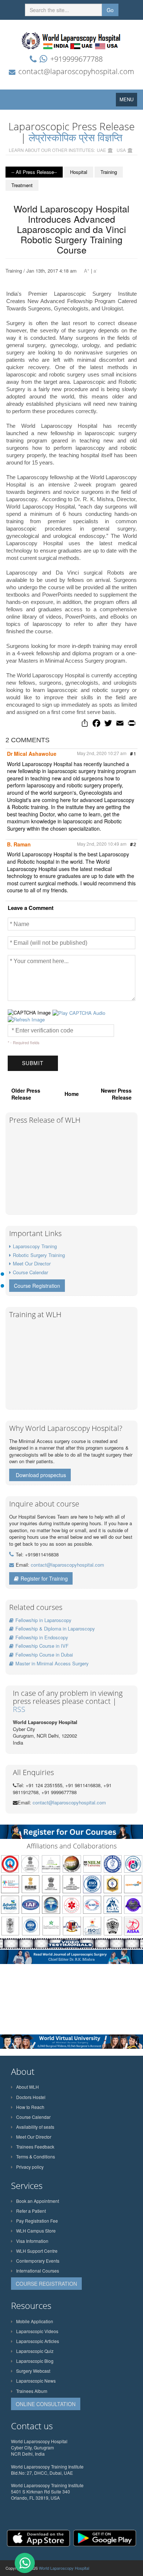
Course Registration (37, 1286)
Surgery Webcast (33, 2371)
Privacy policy (30, 2167)
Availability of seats (35, 2127)
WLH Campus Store (36, 2231)
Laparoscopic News (36, 2381)
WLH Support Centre (37, 2251)
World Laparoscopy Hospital (64, 2568)
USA (121, 150)
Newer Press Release (116, 1094)
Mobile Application (35, 2321)
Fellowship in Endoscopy (42, 1637)
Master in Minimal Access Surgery (52, 1663)
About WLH (27, 2087)
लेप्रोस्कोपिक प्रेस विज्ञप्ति (76, 137)
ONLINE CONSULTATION (46, 2404)
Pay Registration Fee (37, 2221)
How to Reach (30, 2107)
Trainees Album (32, 2391)
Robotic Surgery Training (39, 1255)
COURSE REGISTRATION (46, 2284)
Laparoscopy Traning (35, 1246)
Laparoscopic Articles (38, 2341)
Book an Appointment (38, 2201)
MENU (128, 101)
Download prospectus (41, 1475)
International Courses (38, 2271)
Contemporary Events (38, 2261)
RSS (19, 1709)
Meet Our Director (32, 1263)
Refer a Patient (31, 2211)
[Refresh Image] (26, 1019)
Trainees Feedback (35, 2147)
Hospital (79, 172)
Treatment (22, 185)
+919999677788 (76, 59)
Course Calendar (30, 1272)
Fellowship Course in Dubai (44, 1655)
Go (110, 10)
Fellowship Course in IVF (42, 1646)
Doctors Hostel (31, 2097)
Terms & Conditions (36, 2156)
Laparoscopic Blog (35, 2361)
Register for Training (44, 1578)
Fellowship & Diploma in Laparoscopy (55, 1628)
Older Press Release (26, 1094)
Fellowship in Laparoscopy (43, 1620)
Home (72, 1094)
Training (109, 172)
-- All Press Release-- (34, 172)
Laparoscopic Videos (37, 2331)
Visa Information (32, 2241)
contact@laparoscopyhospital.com (76, 71)
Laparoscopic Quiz (35, 2351)
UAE (101, 150)
